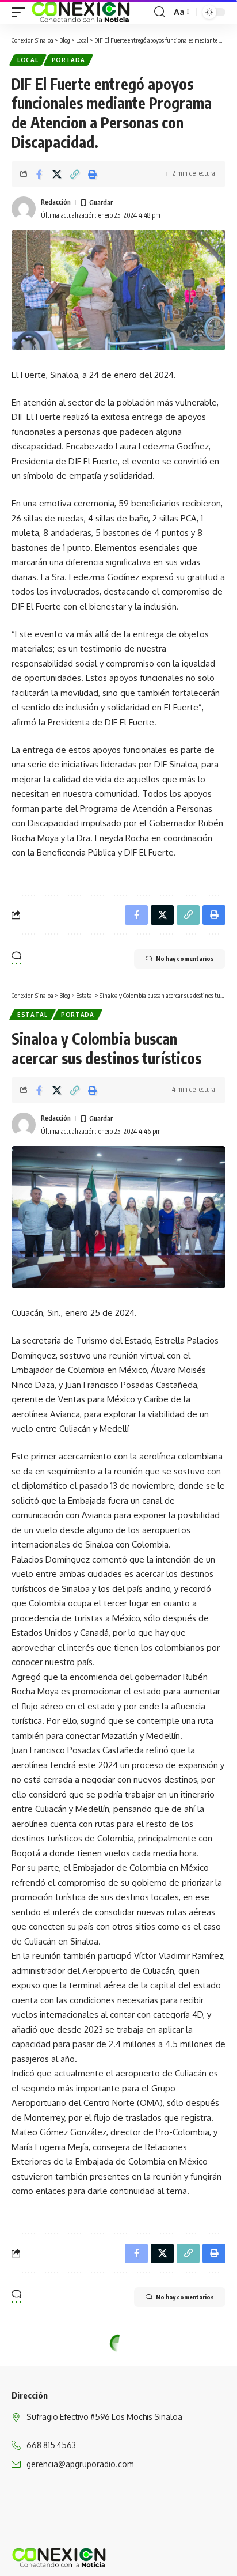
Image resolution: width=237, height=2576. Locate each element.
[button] (21, 12)
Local (28, 60)
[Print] (93, 174)
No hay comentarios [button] (185, 958)
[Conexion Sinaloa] (81, 12)
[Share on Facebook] (39, 174)
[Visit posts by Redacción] (24, 209)
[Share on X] (57, 174)
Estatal (33, 1015)
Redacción (56, 202)
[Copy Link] (75, 174)
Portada (68, 60)
